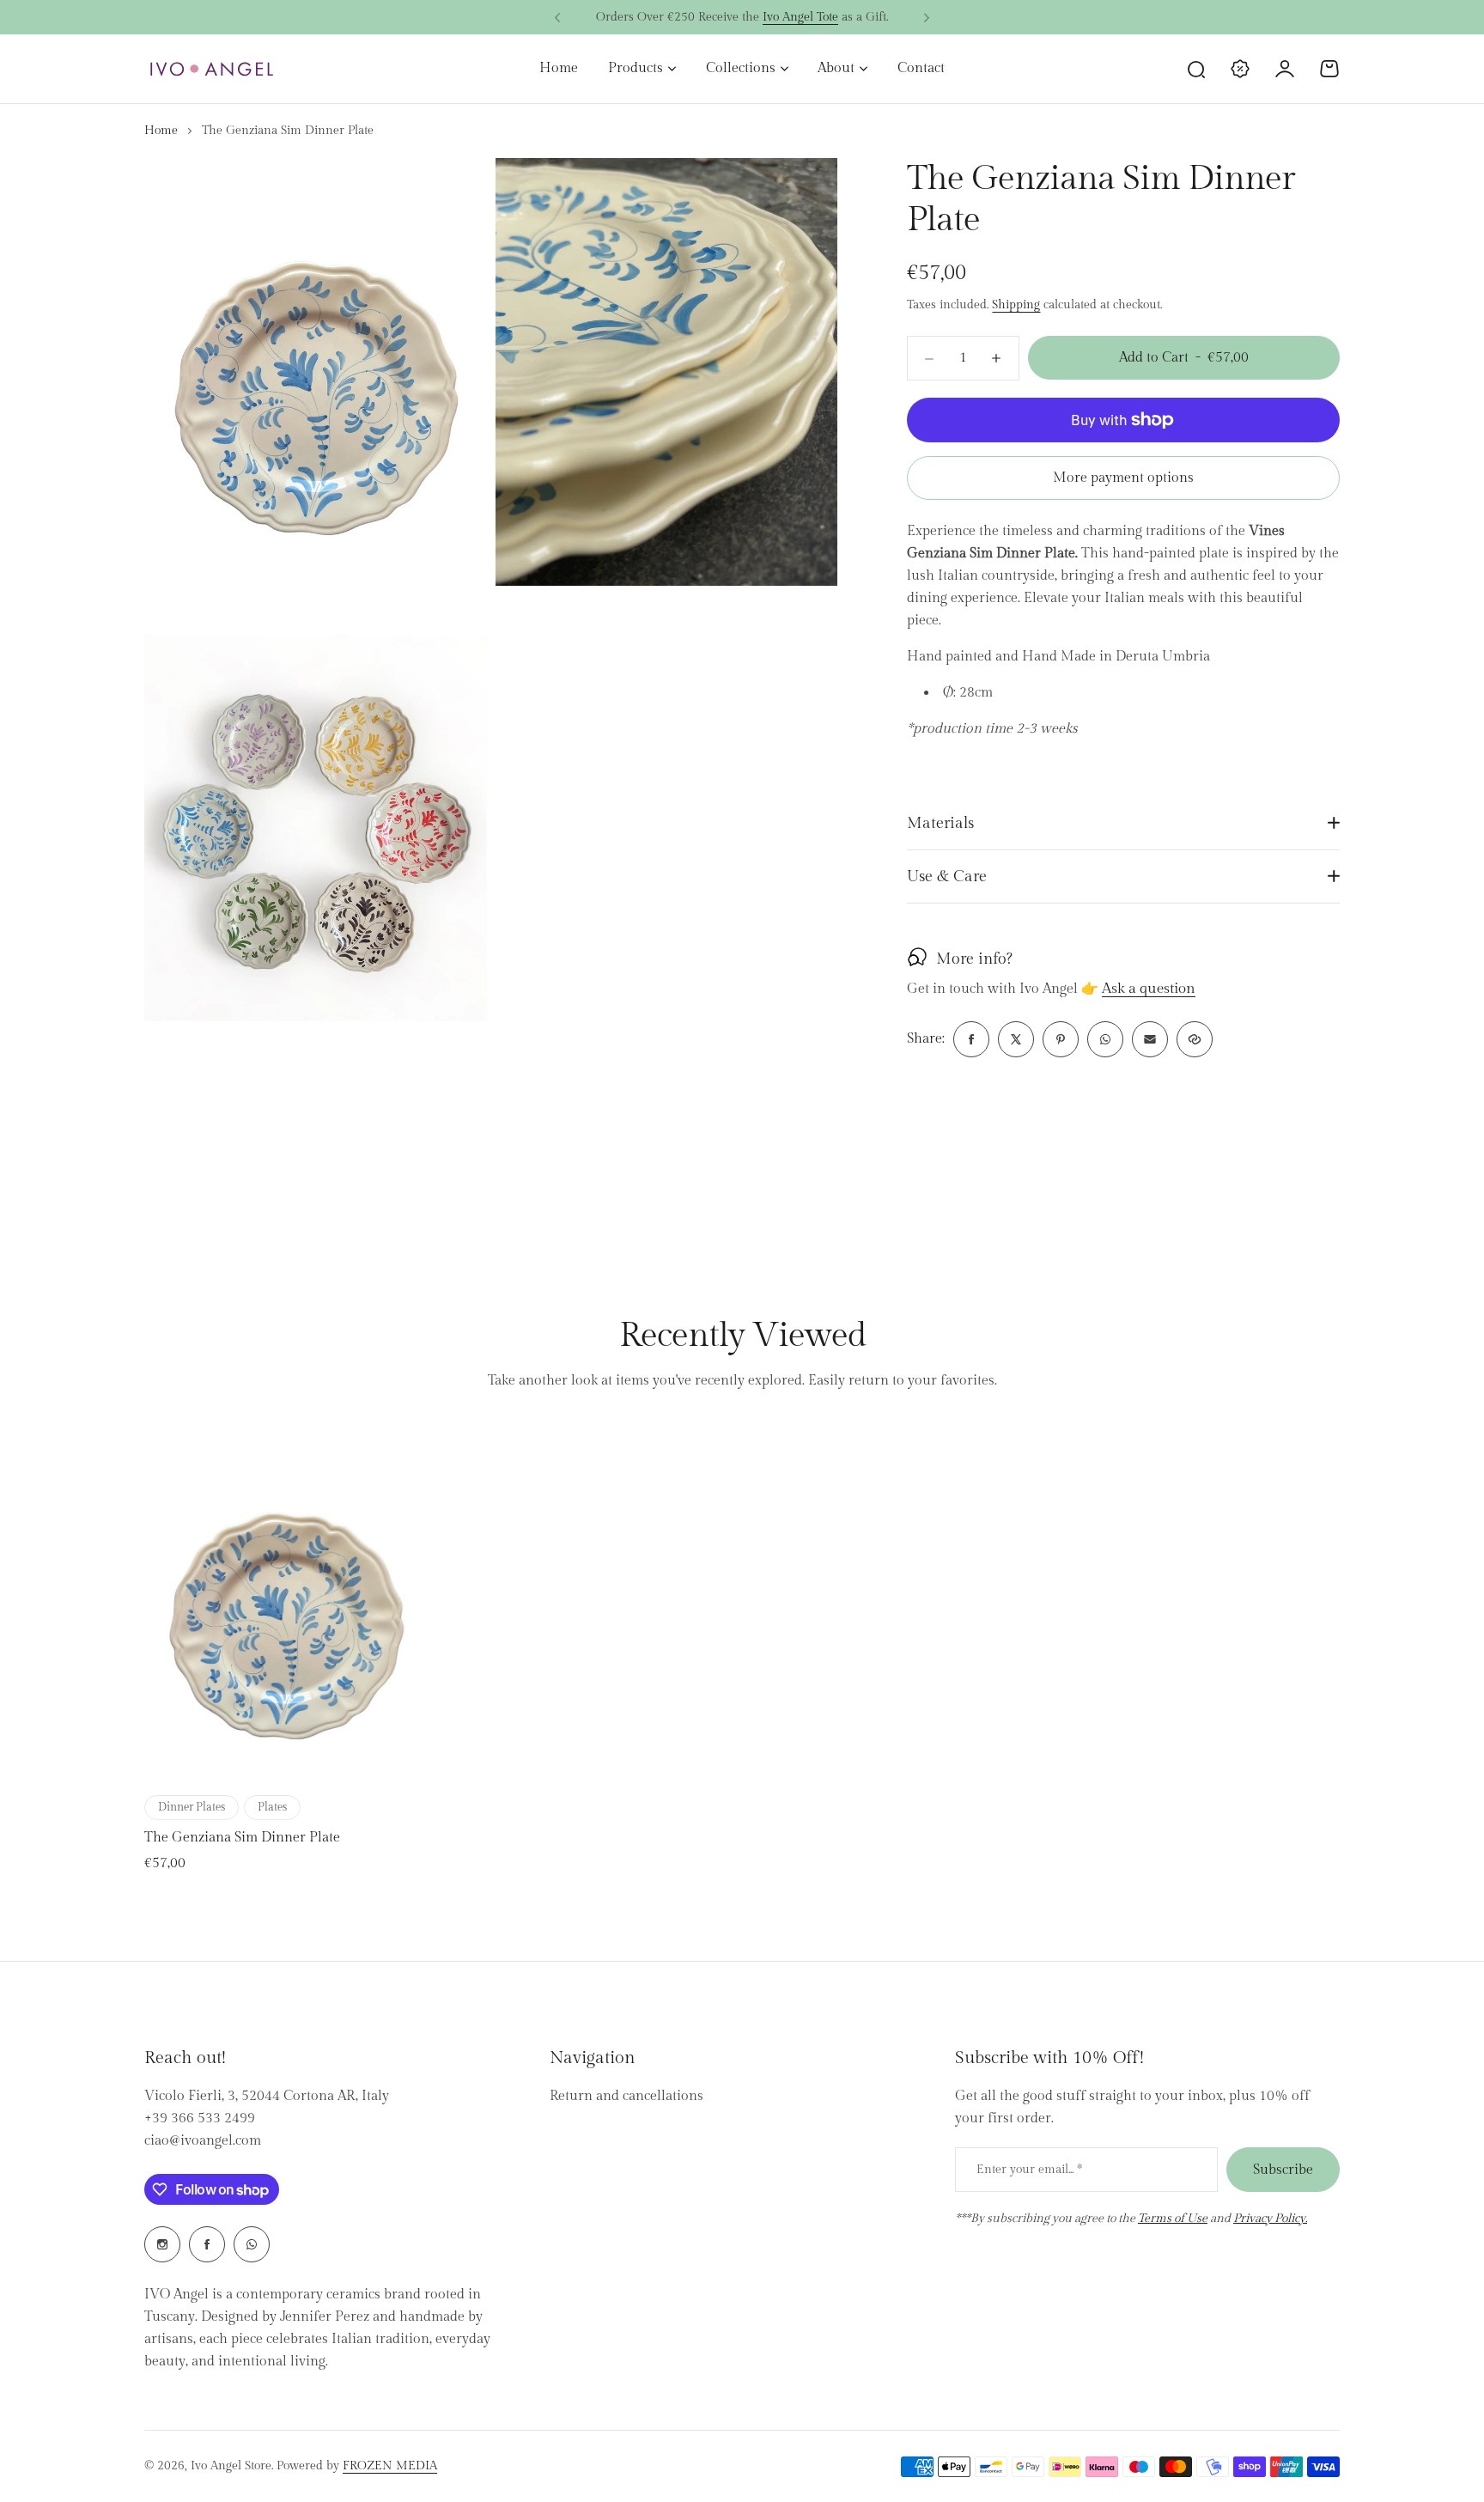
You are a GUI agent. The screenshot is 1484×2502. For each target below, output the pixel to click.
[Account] (1285, 69)
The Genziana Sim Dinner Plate (242, 1838)
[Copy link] (1195, 1039)
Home (161, 131)
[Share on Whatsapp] (1105, 1039)
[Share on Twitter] (1016, 1039)
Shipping (1016, 305)
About (836, 68)
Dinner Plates (192, 1807)
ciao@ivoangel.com (203, 2141)
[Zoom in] (316, 372)
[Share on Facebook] (971, 1039)
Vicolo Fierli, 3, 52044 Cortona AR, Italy (267, 2096)
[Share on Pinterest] (1061, 1039)
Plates (272, 1807)
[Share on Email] (1150, 1039)
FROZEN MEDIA (390, 2466)
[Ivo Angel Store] (211, 69)
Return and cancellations (626, 2096)
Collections (741, 68)
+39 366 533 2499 (200, 2118)
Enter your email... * (1029, 2170)
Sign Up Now (828, 17)
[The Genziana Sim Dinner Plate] (286, 1604)
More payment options (1123, 478)
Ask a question (1149, 989)
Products (636, 68)
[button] (557, 18)
